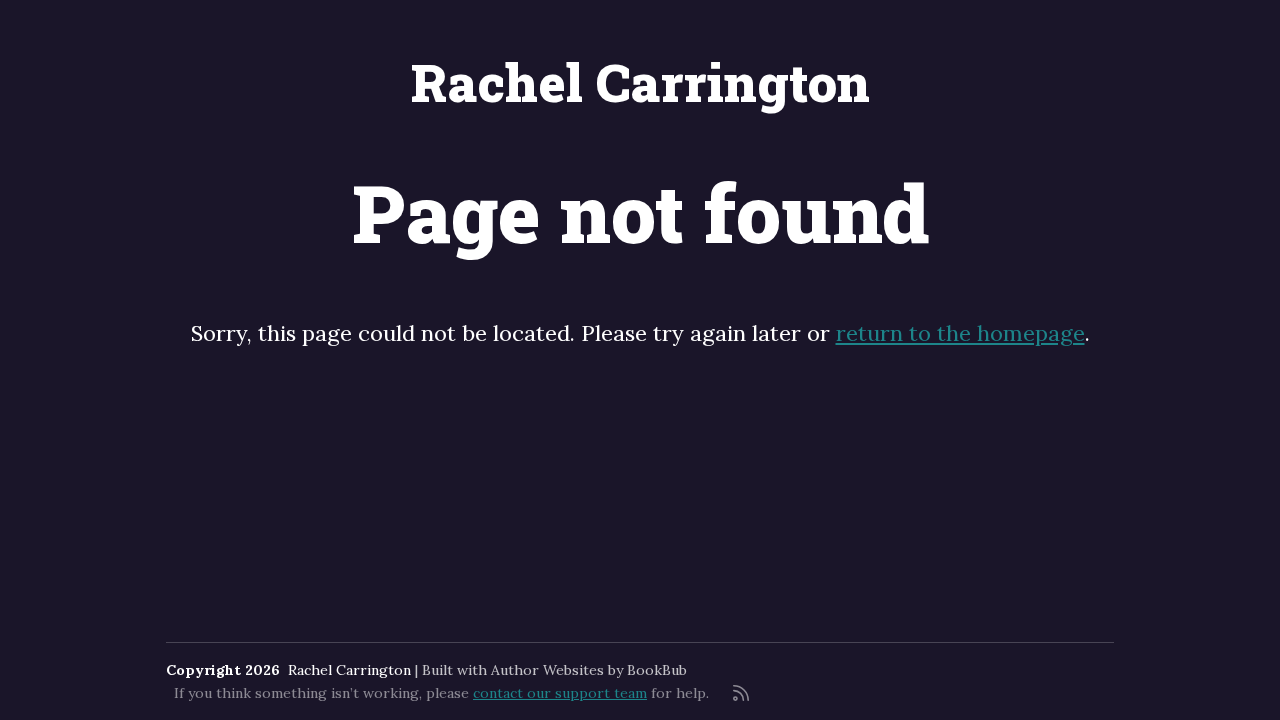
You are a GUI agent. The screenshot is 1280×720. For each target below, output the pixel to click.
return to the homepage (960, 333)
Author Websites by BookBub (589, 670)
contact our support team (560, 693)
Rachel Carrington (640, 82)
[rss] (741, 693)
